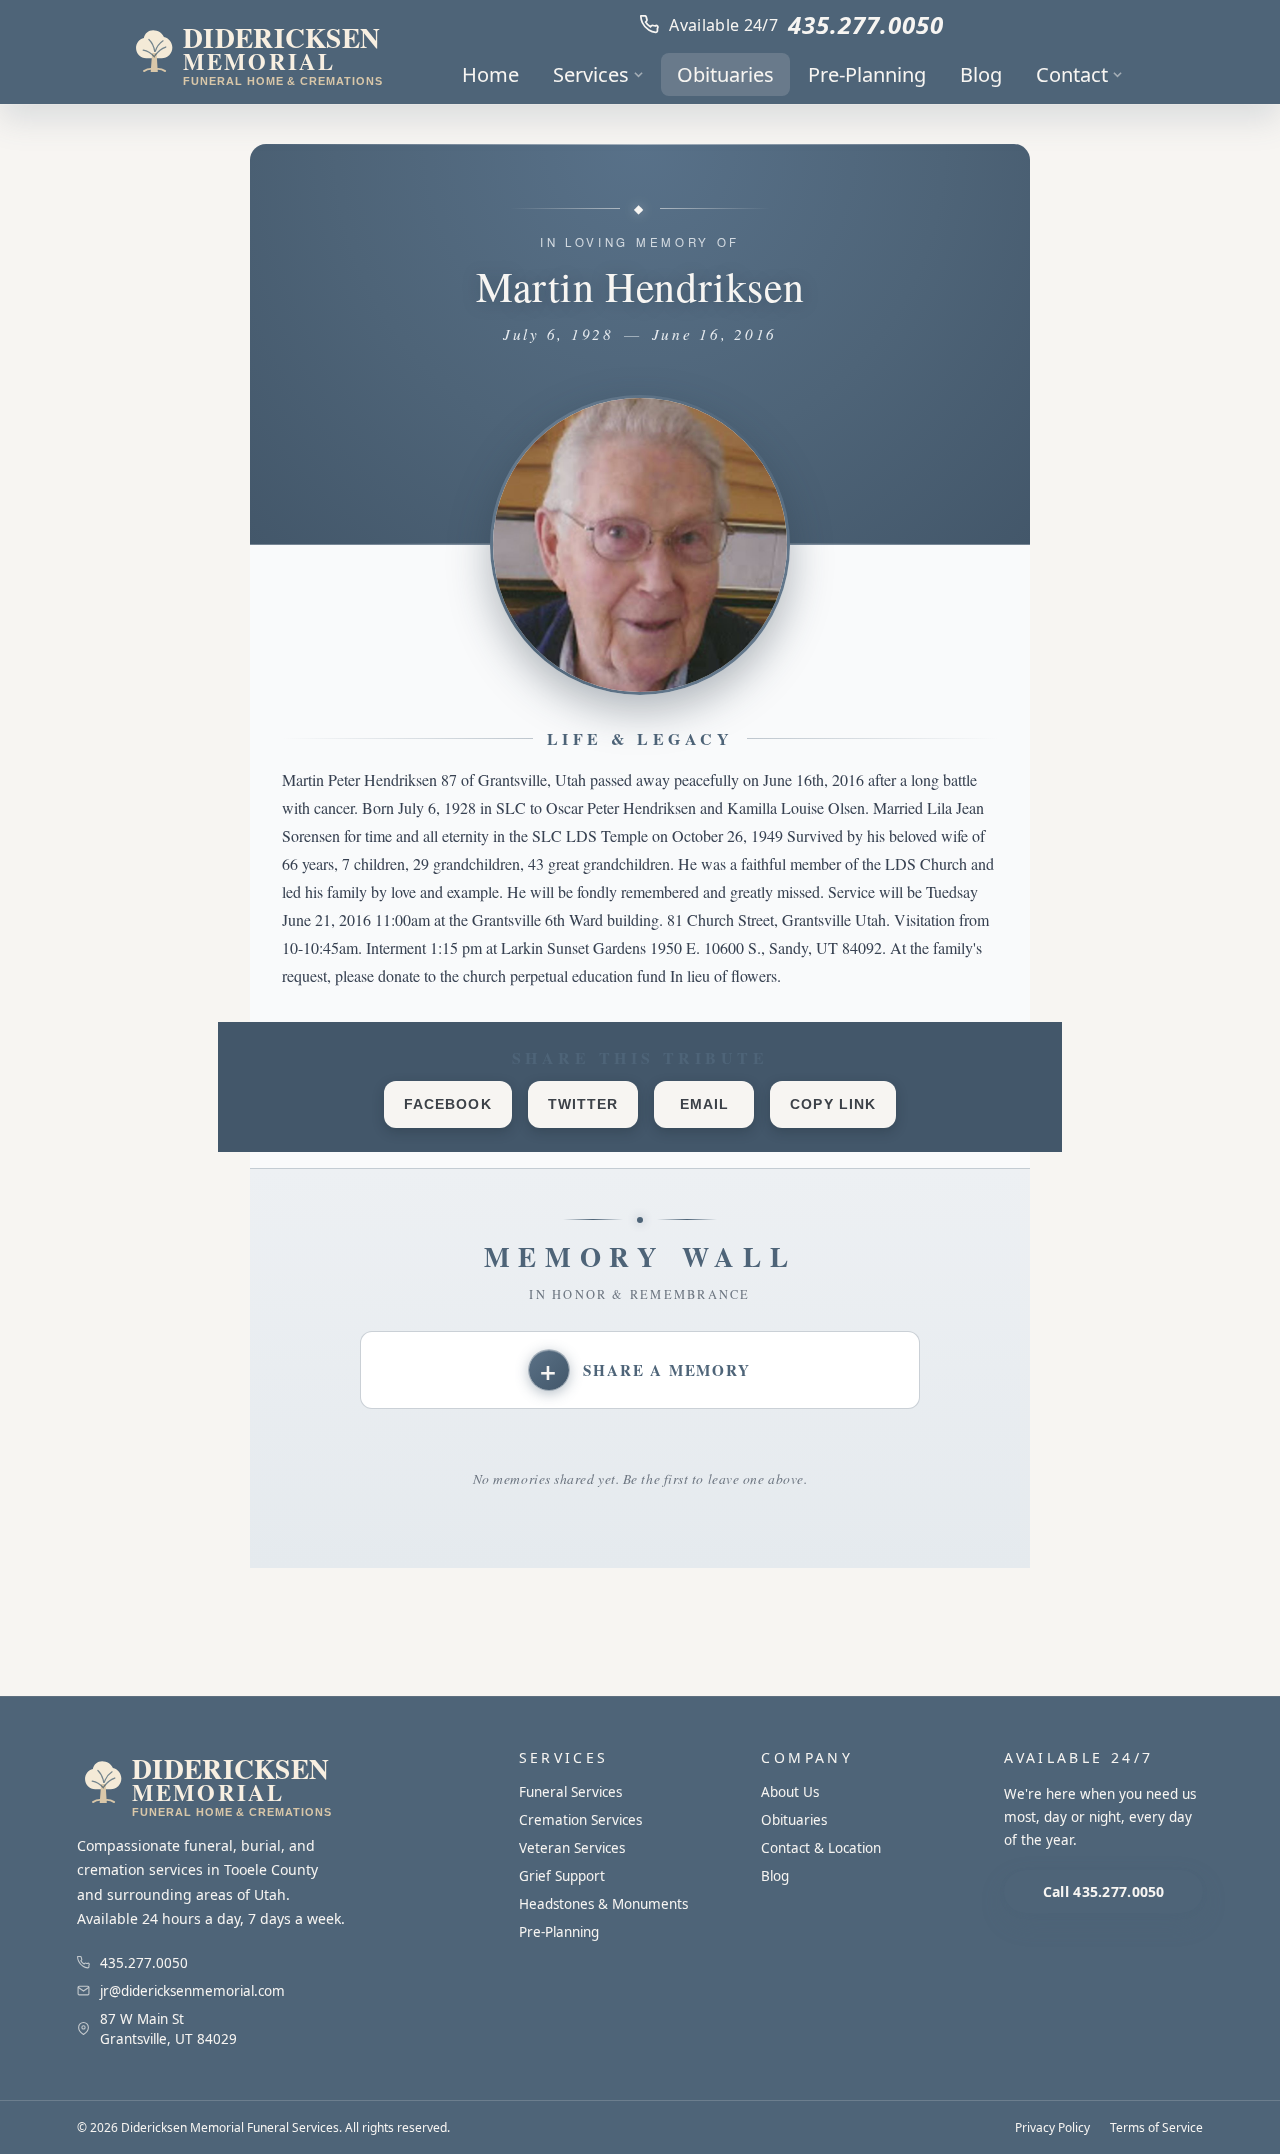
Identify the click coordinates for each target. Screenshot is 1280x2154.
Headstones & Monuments (603, 1904)
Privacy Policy (1052, 2127)
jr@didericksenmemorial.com (192, 1991)
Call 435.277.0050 (1104, 1891)
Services (591, 74)
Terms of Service (1156, 2127)
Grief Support (562, 1876)
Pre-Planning (867, 74)
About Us (790, 1792)
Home (490, 74)
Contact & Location (821, 1848)
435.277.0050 (866, 24)
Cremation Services (580, 1820)
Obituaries (725, 74)
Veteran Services (572, 1848)
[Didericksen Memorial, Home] (256, 52)
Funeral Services (570, 1792)
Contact (1072, 74)
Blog (981, 74)
